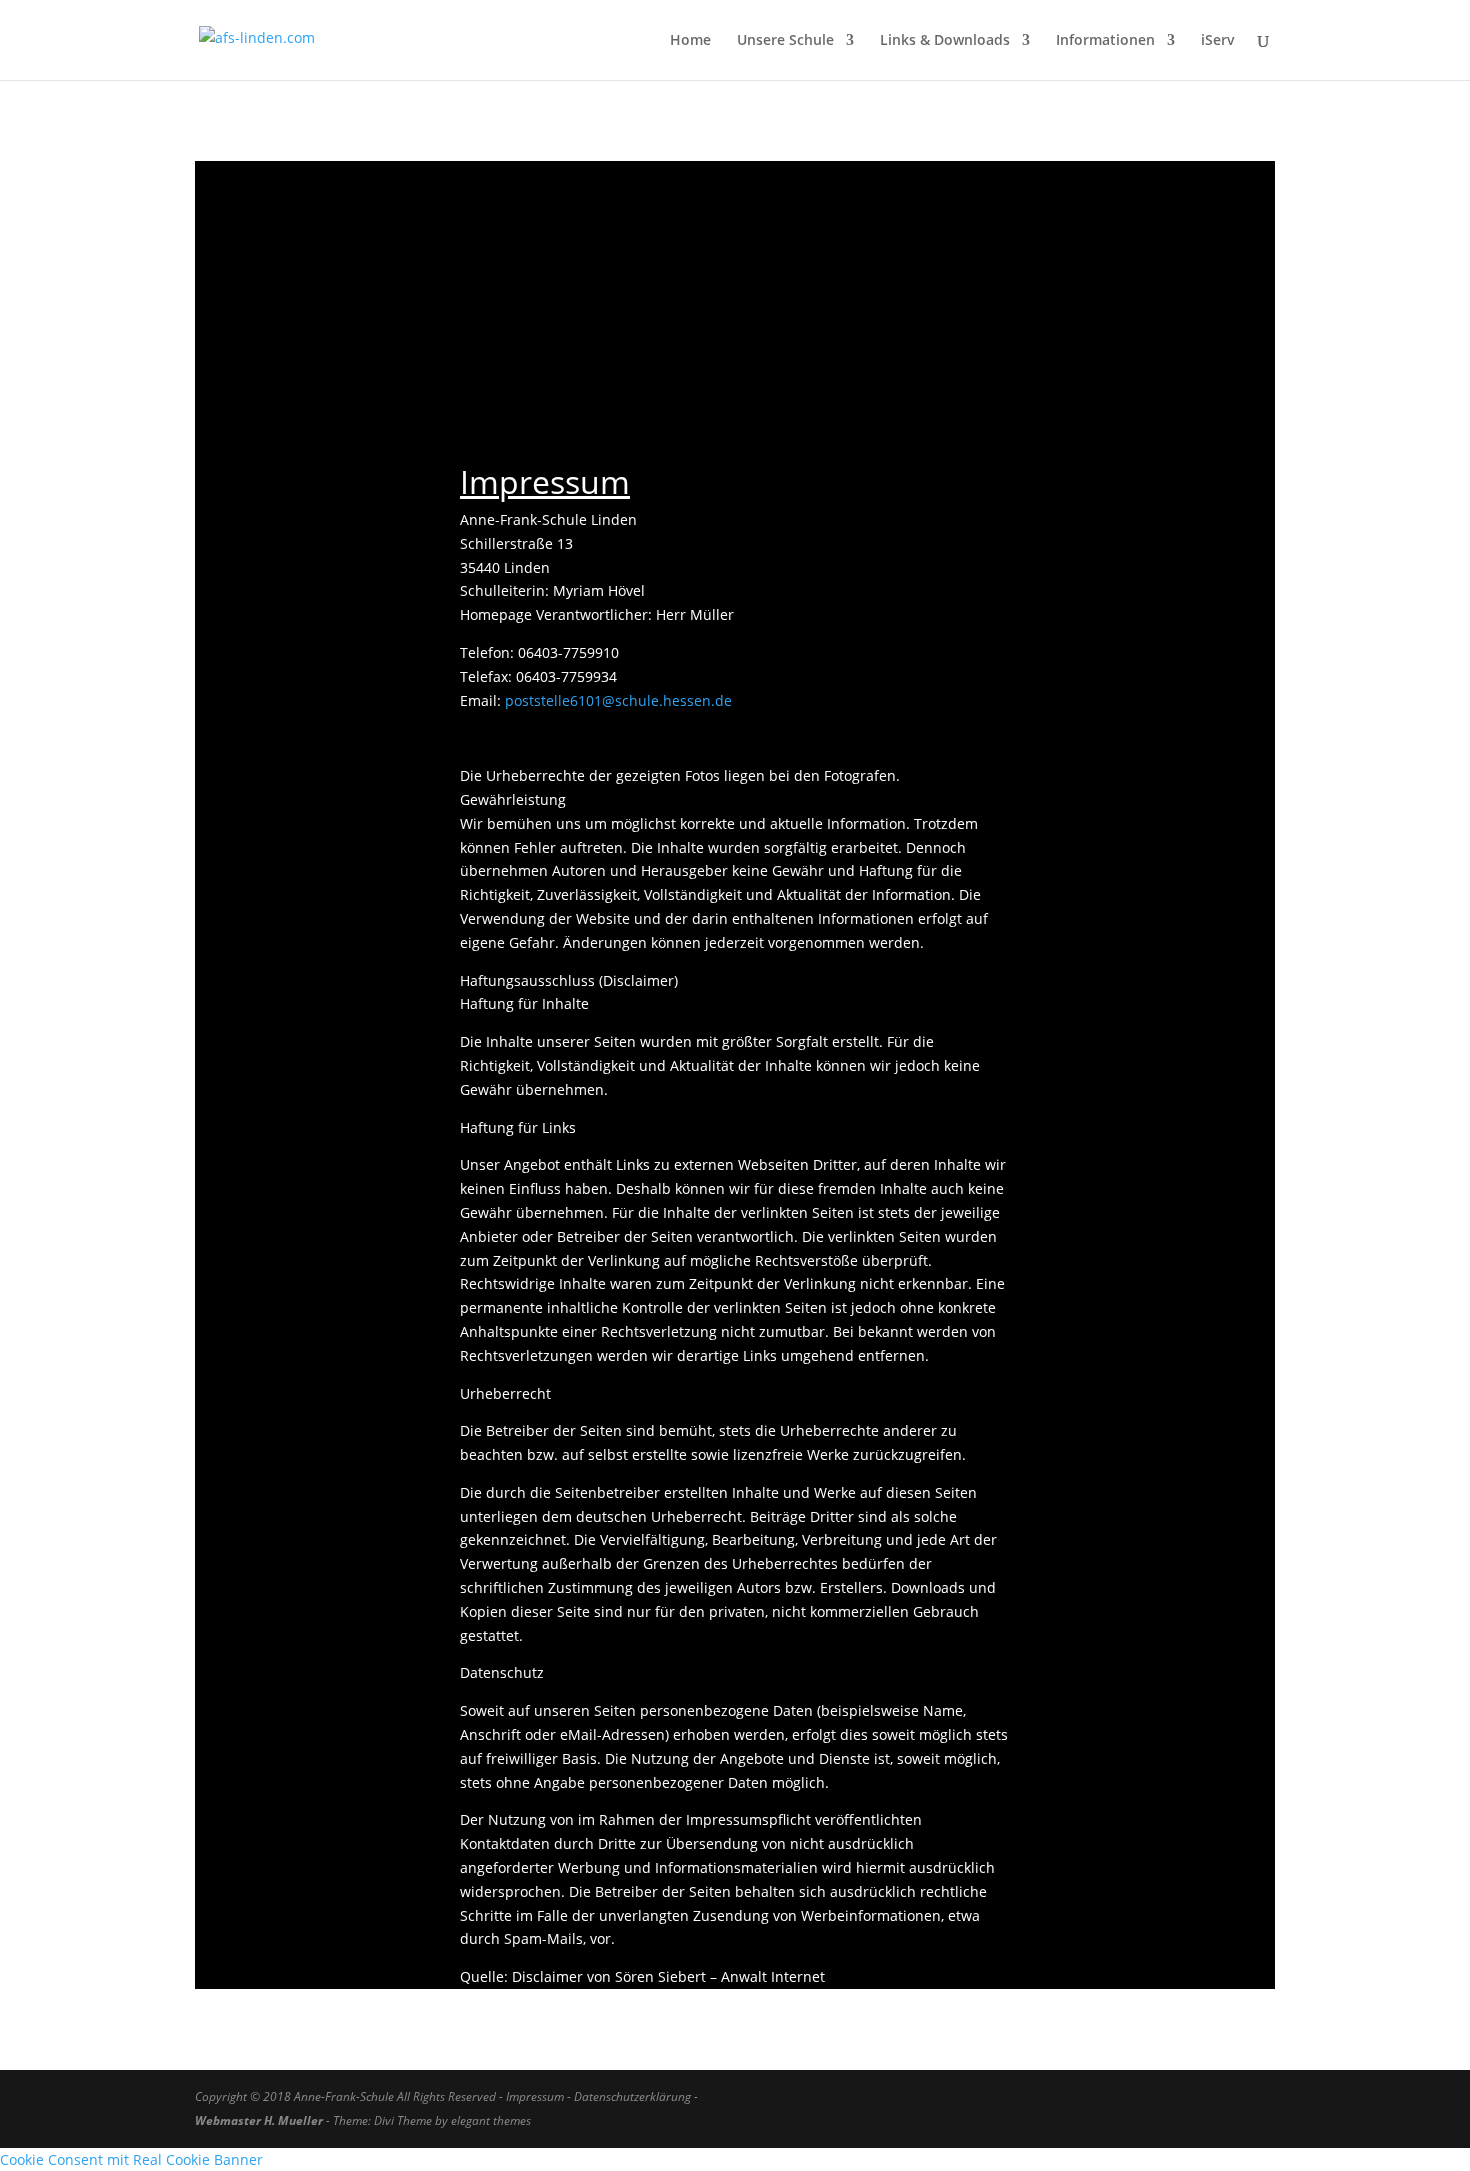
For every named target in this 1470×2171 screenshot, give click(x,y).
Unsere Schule (785, 41)
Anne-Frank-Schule (344, 2096)
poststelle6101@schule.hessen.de (618, 700)
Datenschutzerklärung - (637, 2096)
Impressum (535, 2096)
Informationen (1105, 41)
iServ (1218, 41)
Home (690, 41)
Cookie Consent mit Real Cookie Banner (131, 2159)
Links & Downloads (945, 41)
